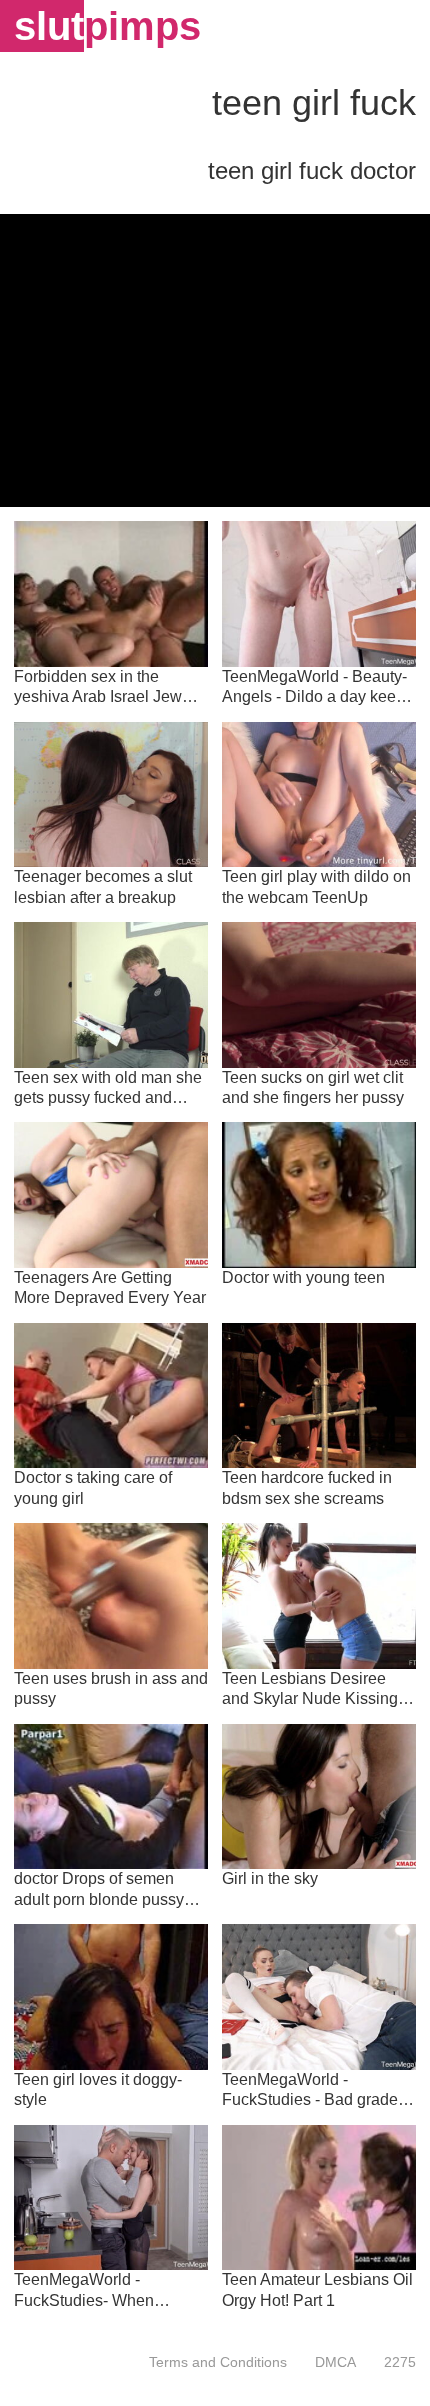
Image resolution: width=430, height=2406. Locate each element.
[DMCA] (335, 2362)
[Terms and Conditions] (218, 2362)
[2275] (393, 2362)
